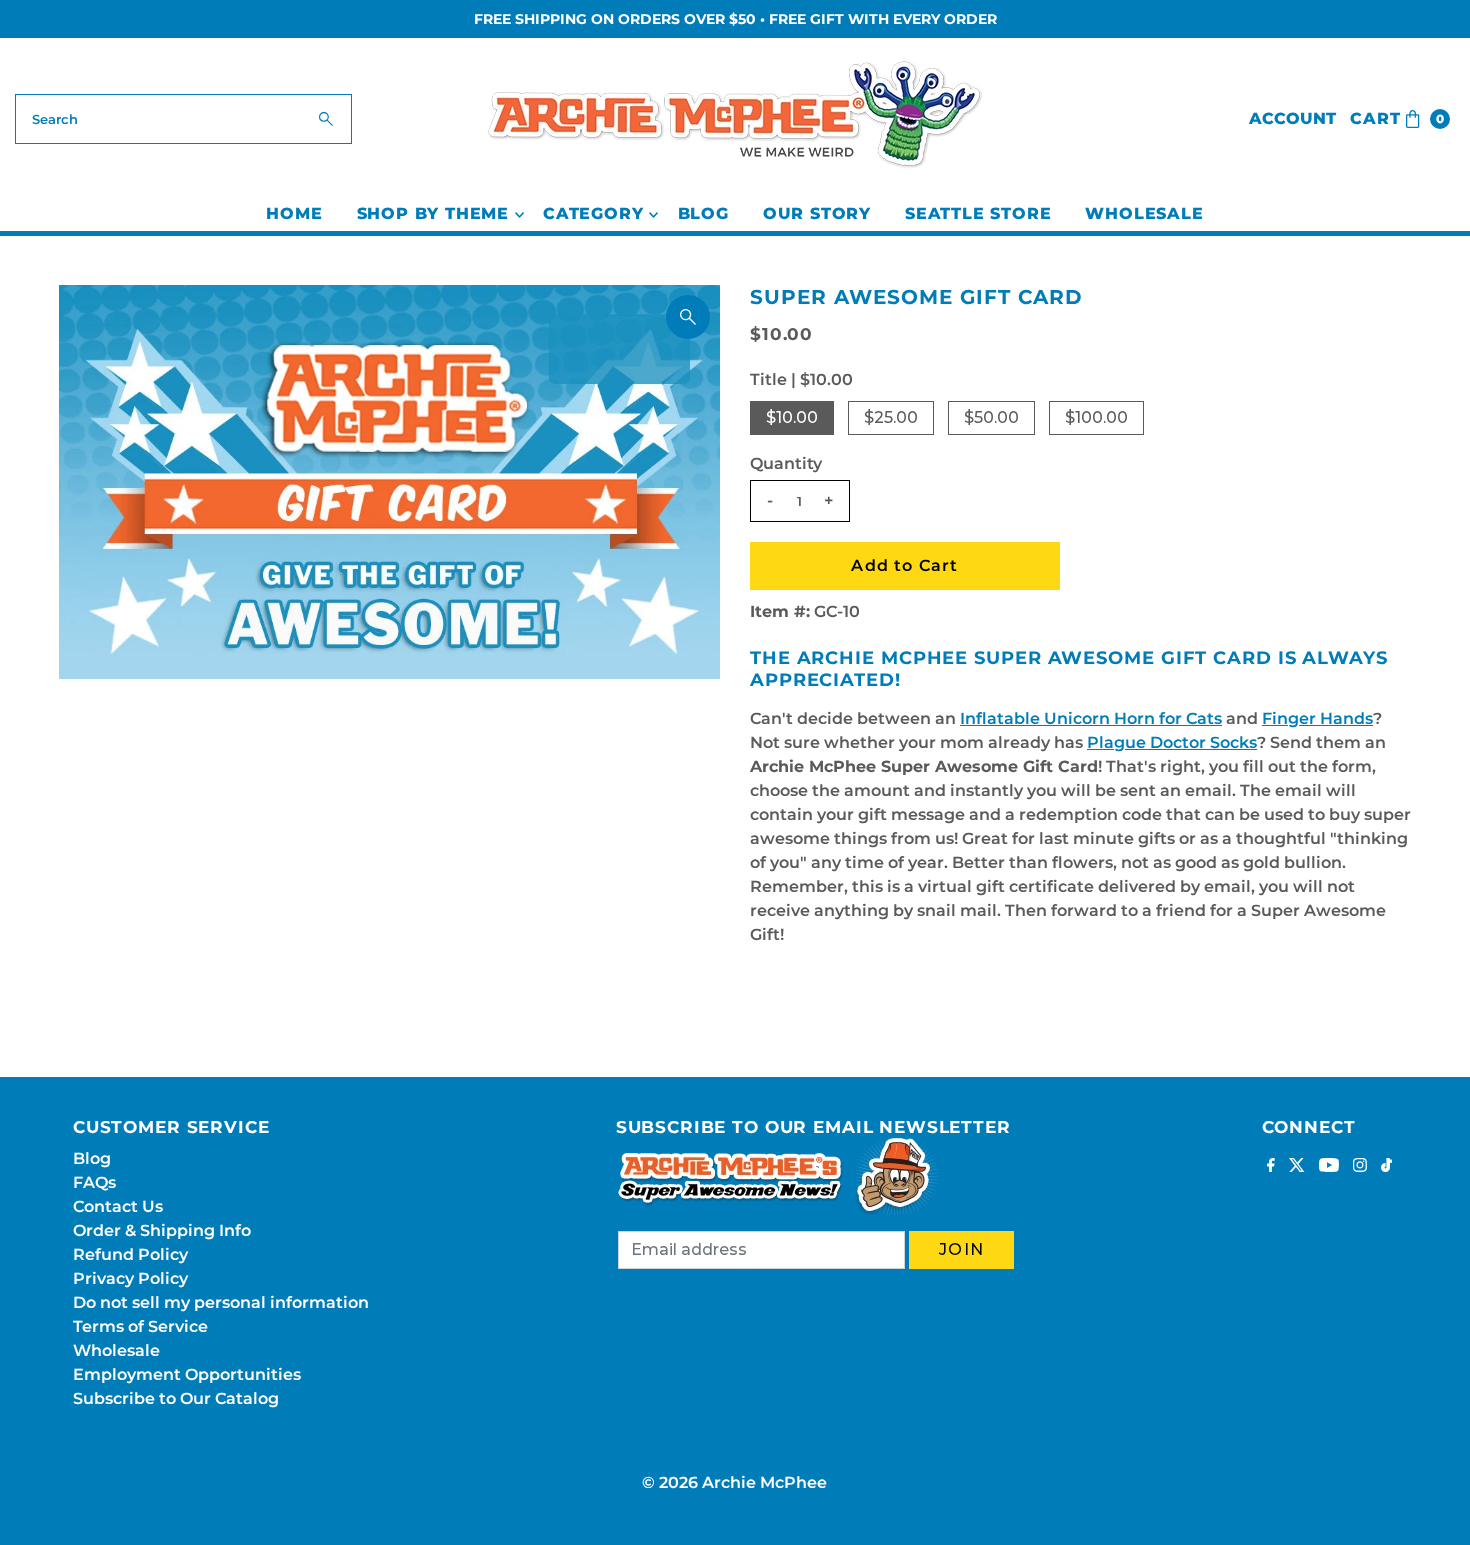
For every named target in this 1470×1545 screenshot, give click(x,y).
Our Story (817, 213)
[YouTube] (1329, 1167)
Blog (703, 213)
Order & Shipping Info (162, 1230)
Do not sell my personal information (221, 1302)
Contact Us (118, 1206)
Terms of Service (140, 1326)
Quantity (786, 463)
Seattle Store (978, 213)
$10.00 (792, 417)
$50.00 (991, 417)
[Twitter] (1297, 1167)
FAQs (94, 1182)
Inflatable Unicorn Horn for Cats (1091, 718)
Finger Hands (1317, 718)
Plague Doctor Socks (1172, 742)
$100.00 (1096, 417)
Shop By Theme (433, 213)
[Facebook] (1271, 1167)
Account (1292, 118)
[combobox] (184, 119)
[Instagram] (1360, 1167)
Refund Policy (130, 1254)
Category (593, 213)
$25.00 (891, 417)
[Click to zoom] (688, 317)
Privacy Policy (130, 1278)
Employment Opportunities (187, 1374)
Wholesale (1144, 213)
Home (294, 213)
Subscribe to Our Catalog (176, 1398)
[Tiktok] (1386, 1167)
